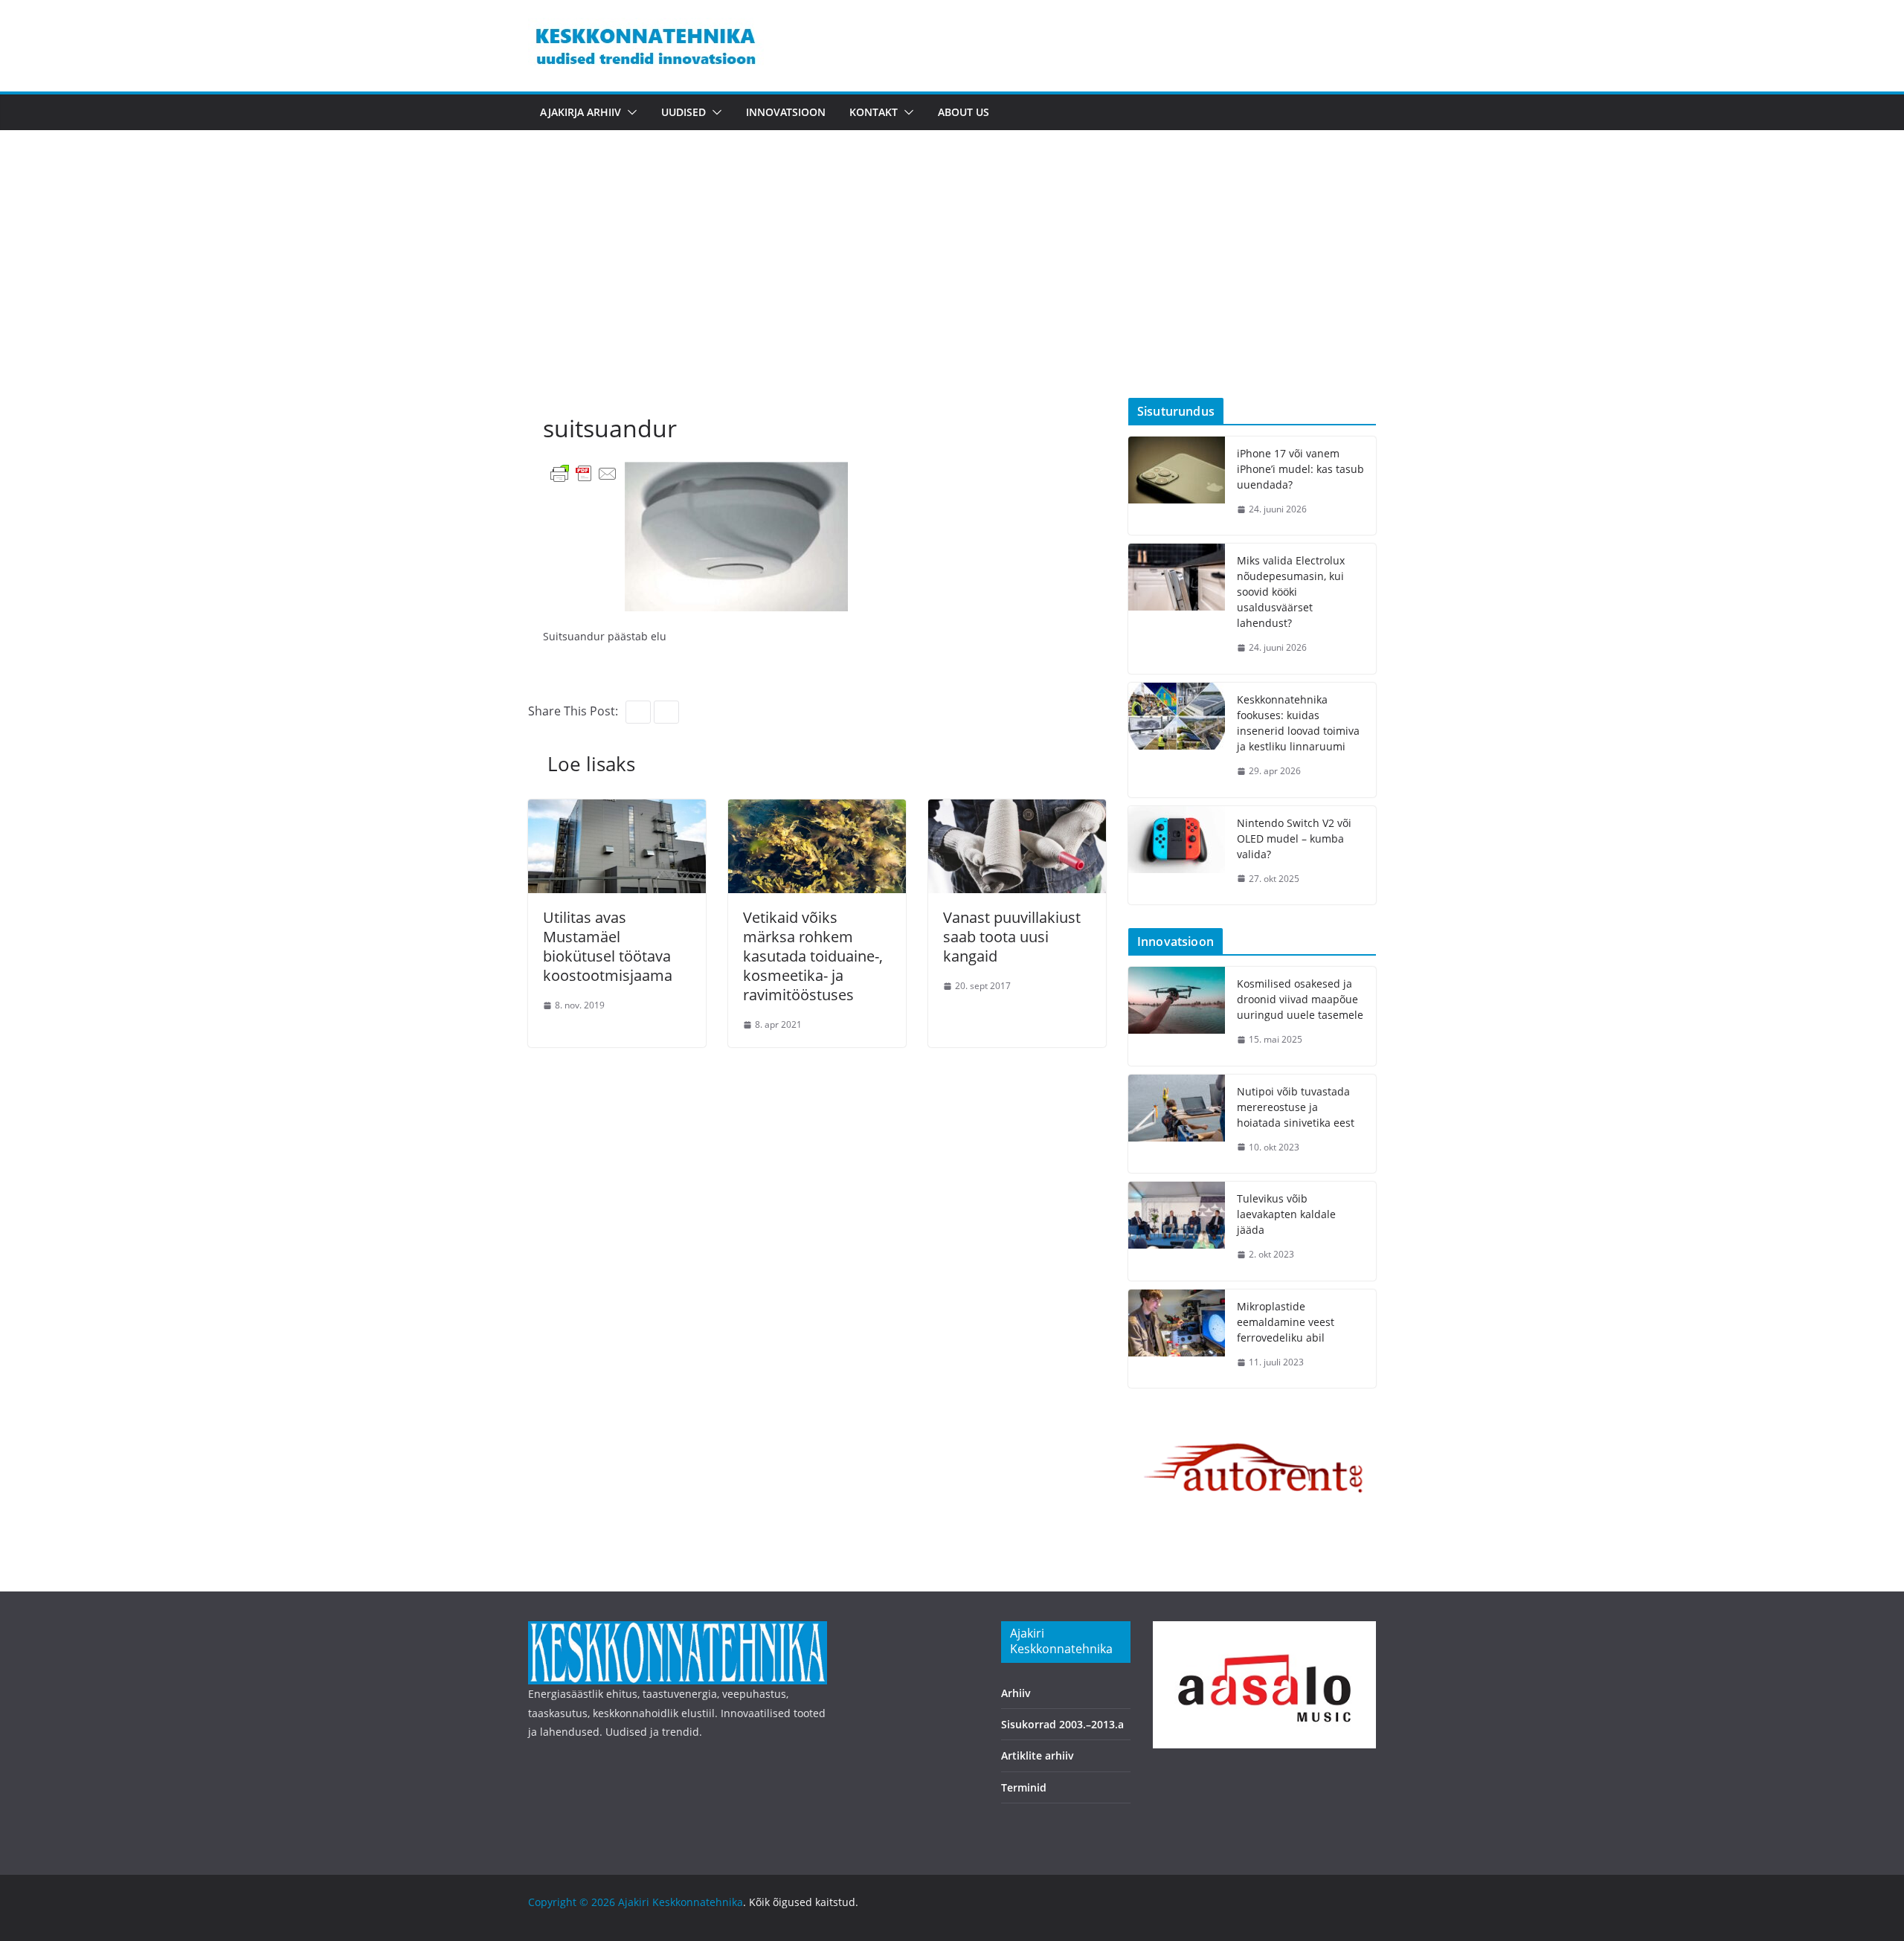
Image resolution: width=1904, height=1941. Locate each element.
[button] (629, 112)
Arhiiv (1016, 1693)
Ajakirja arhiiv (580, 112)
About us (964, 112)
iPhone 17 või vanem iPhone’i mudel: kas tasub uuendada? (1300, 469)
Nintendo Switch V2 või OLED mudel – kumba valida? (1294, 838)
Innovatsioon (786, 112)
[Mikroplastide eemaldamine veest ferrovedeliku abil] (1177, 1339)
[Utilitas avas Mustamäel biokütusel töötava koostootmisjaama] (617, 810)
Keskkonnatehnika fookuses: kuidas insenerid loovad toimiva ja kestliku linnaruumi (1298, 723)
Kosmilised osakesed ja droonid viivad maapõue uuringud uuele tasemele (1300, 999)
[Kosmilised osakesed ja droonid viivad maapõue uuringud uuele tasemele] (1177, 1016)
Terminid (1024, 1787)
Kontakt (874, 112)
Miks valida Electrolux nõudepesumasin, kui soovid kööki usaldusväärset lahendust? (1291, 592)
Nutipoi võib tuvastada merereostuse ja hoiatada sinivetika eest (1296, 1107)
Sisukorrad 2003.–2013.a (1062, 1724)
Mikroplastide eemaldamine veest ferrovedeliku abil (1286, 1322)
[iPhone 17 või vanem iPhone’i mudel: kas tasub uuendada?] (1177, 486)
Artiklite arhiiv (1038, 1755)
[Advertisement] (952, 286)
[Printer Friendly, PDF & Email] (584, 473)
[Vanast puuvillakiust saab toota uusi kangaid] (1017, 810)
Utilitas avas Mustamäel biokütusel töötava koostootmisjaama (608, 946)
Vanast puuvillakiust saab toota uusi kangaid (1012, 937)
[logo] (678, 1631)
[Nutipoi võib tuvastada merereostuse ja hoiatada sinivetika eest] (1177, 1124)
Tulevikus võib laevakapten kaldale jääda (1286, 1214)
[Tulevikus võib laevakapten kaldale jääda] (1177, 1231)
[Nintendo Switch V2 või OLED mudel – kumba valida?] (1177, 856)
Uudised (684, 112)
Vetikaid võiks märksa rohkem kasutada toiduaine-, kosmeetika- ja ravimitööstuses (813, 956)
